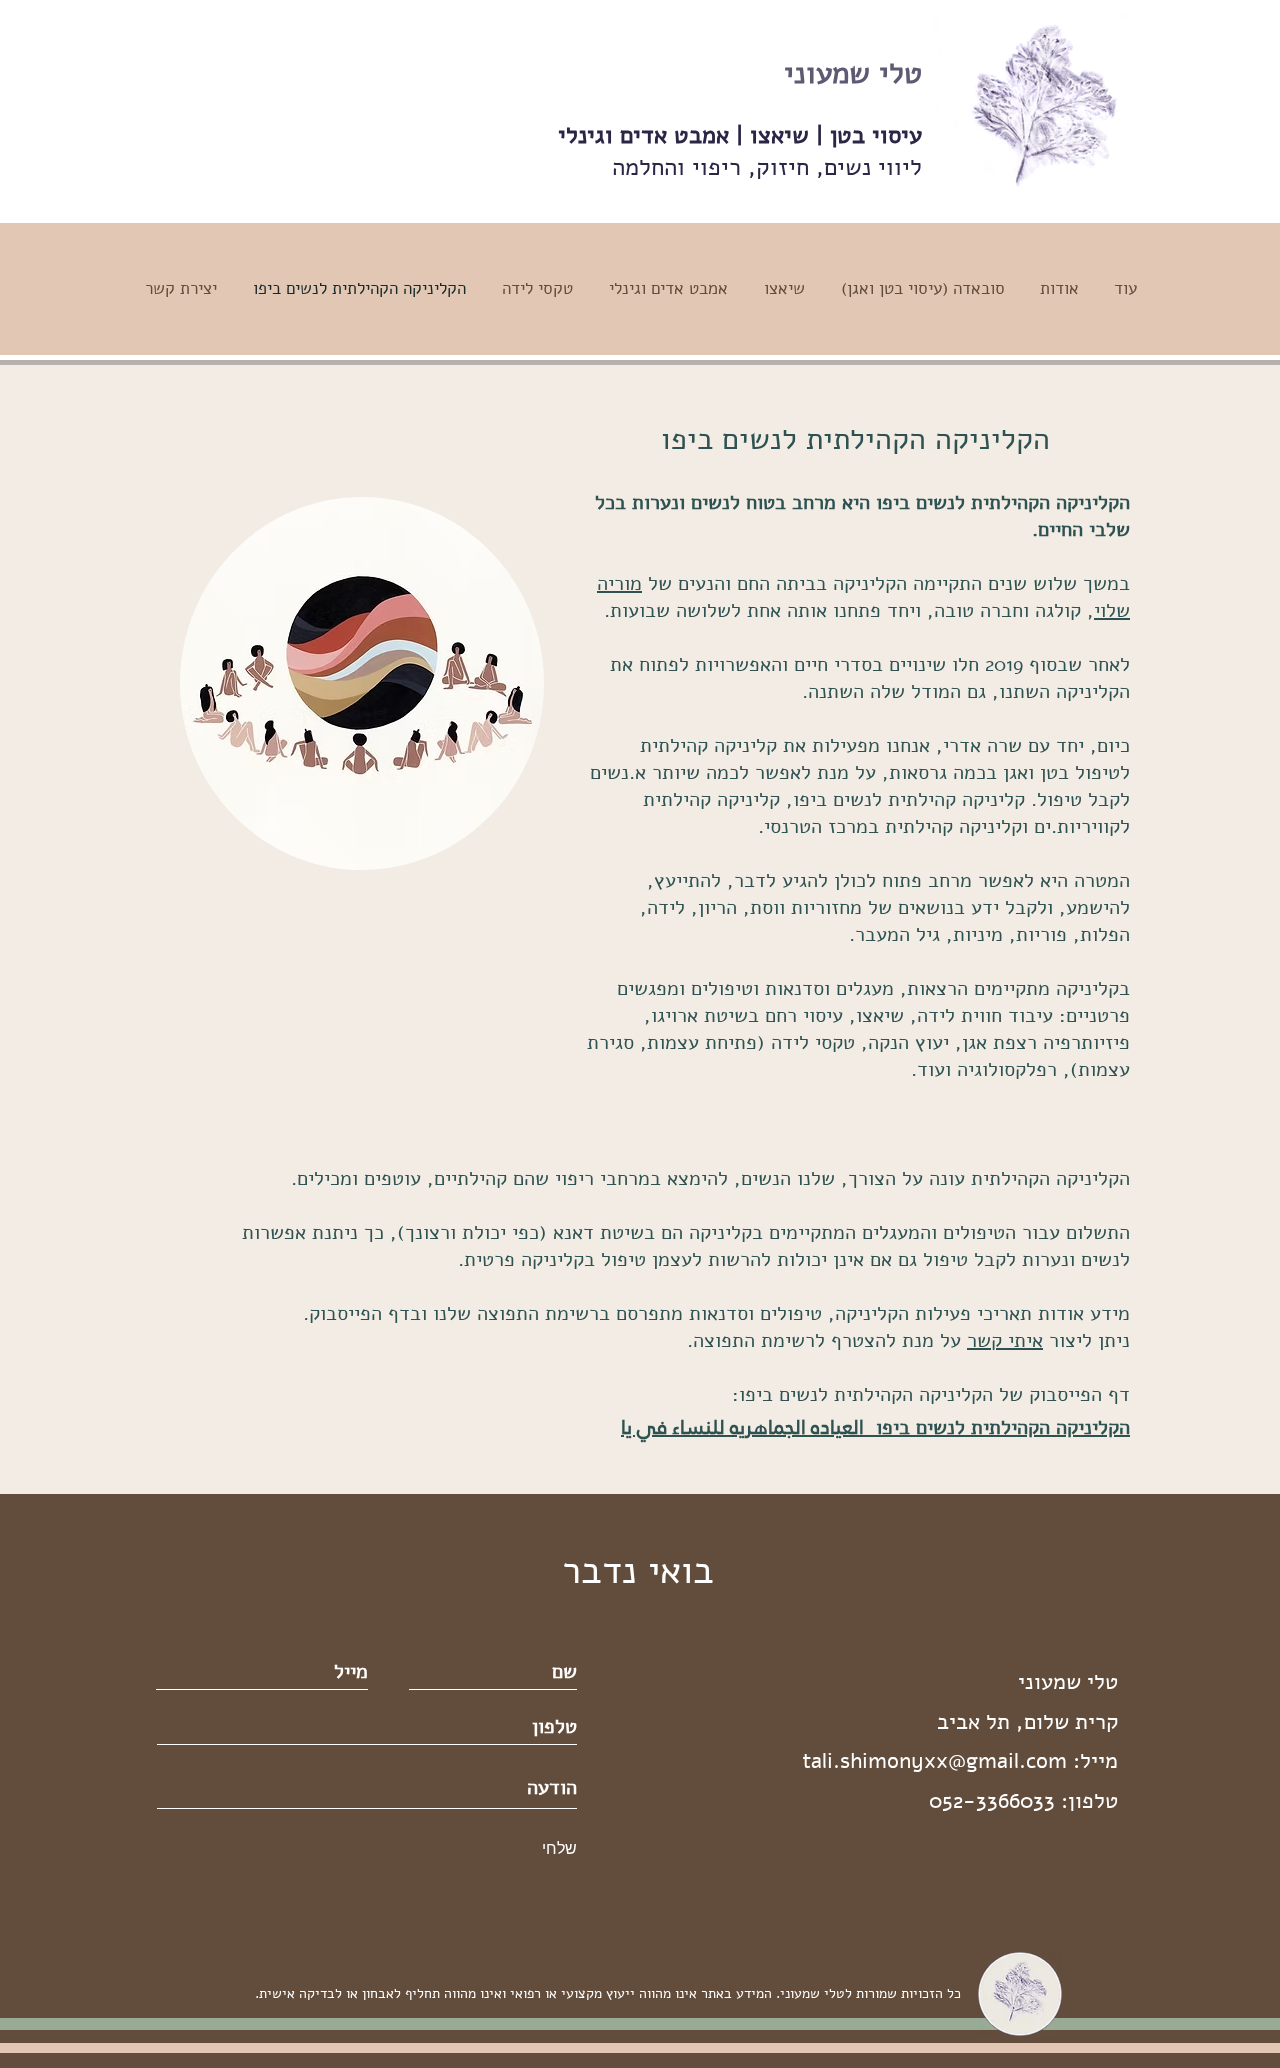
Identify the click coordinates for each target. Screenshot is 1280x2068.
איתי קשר (1005, 1340)
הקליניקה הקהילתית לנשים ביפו (997, 1427)
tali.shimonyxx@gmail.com (934, 1761)
